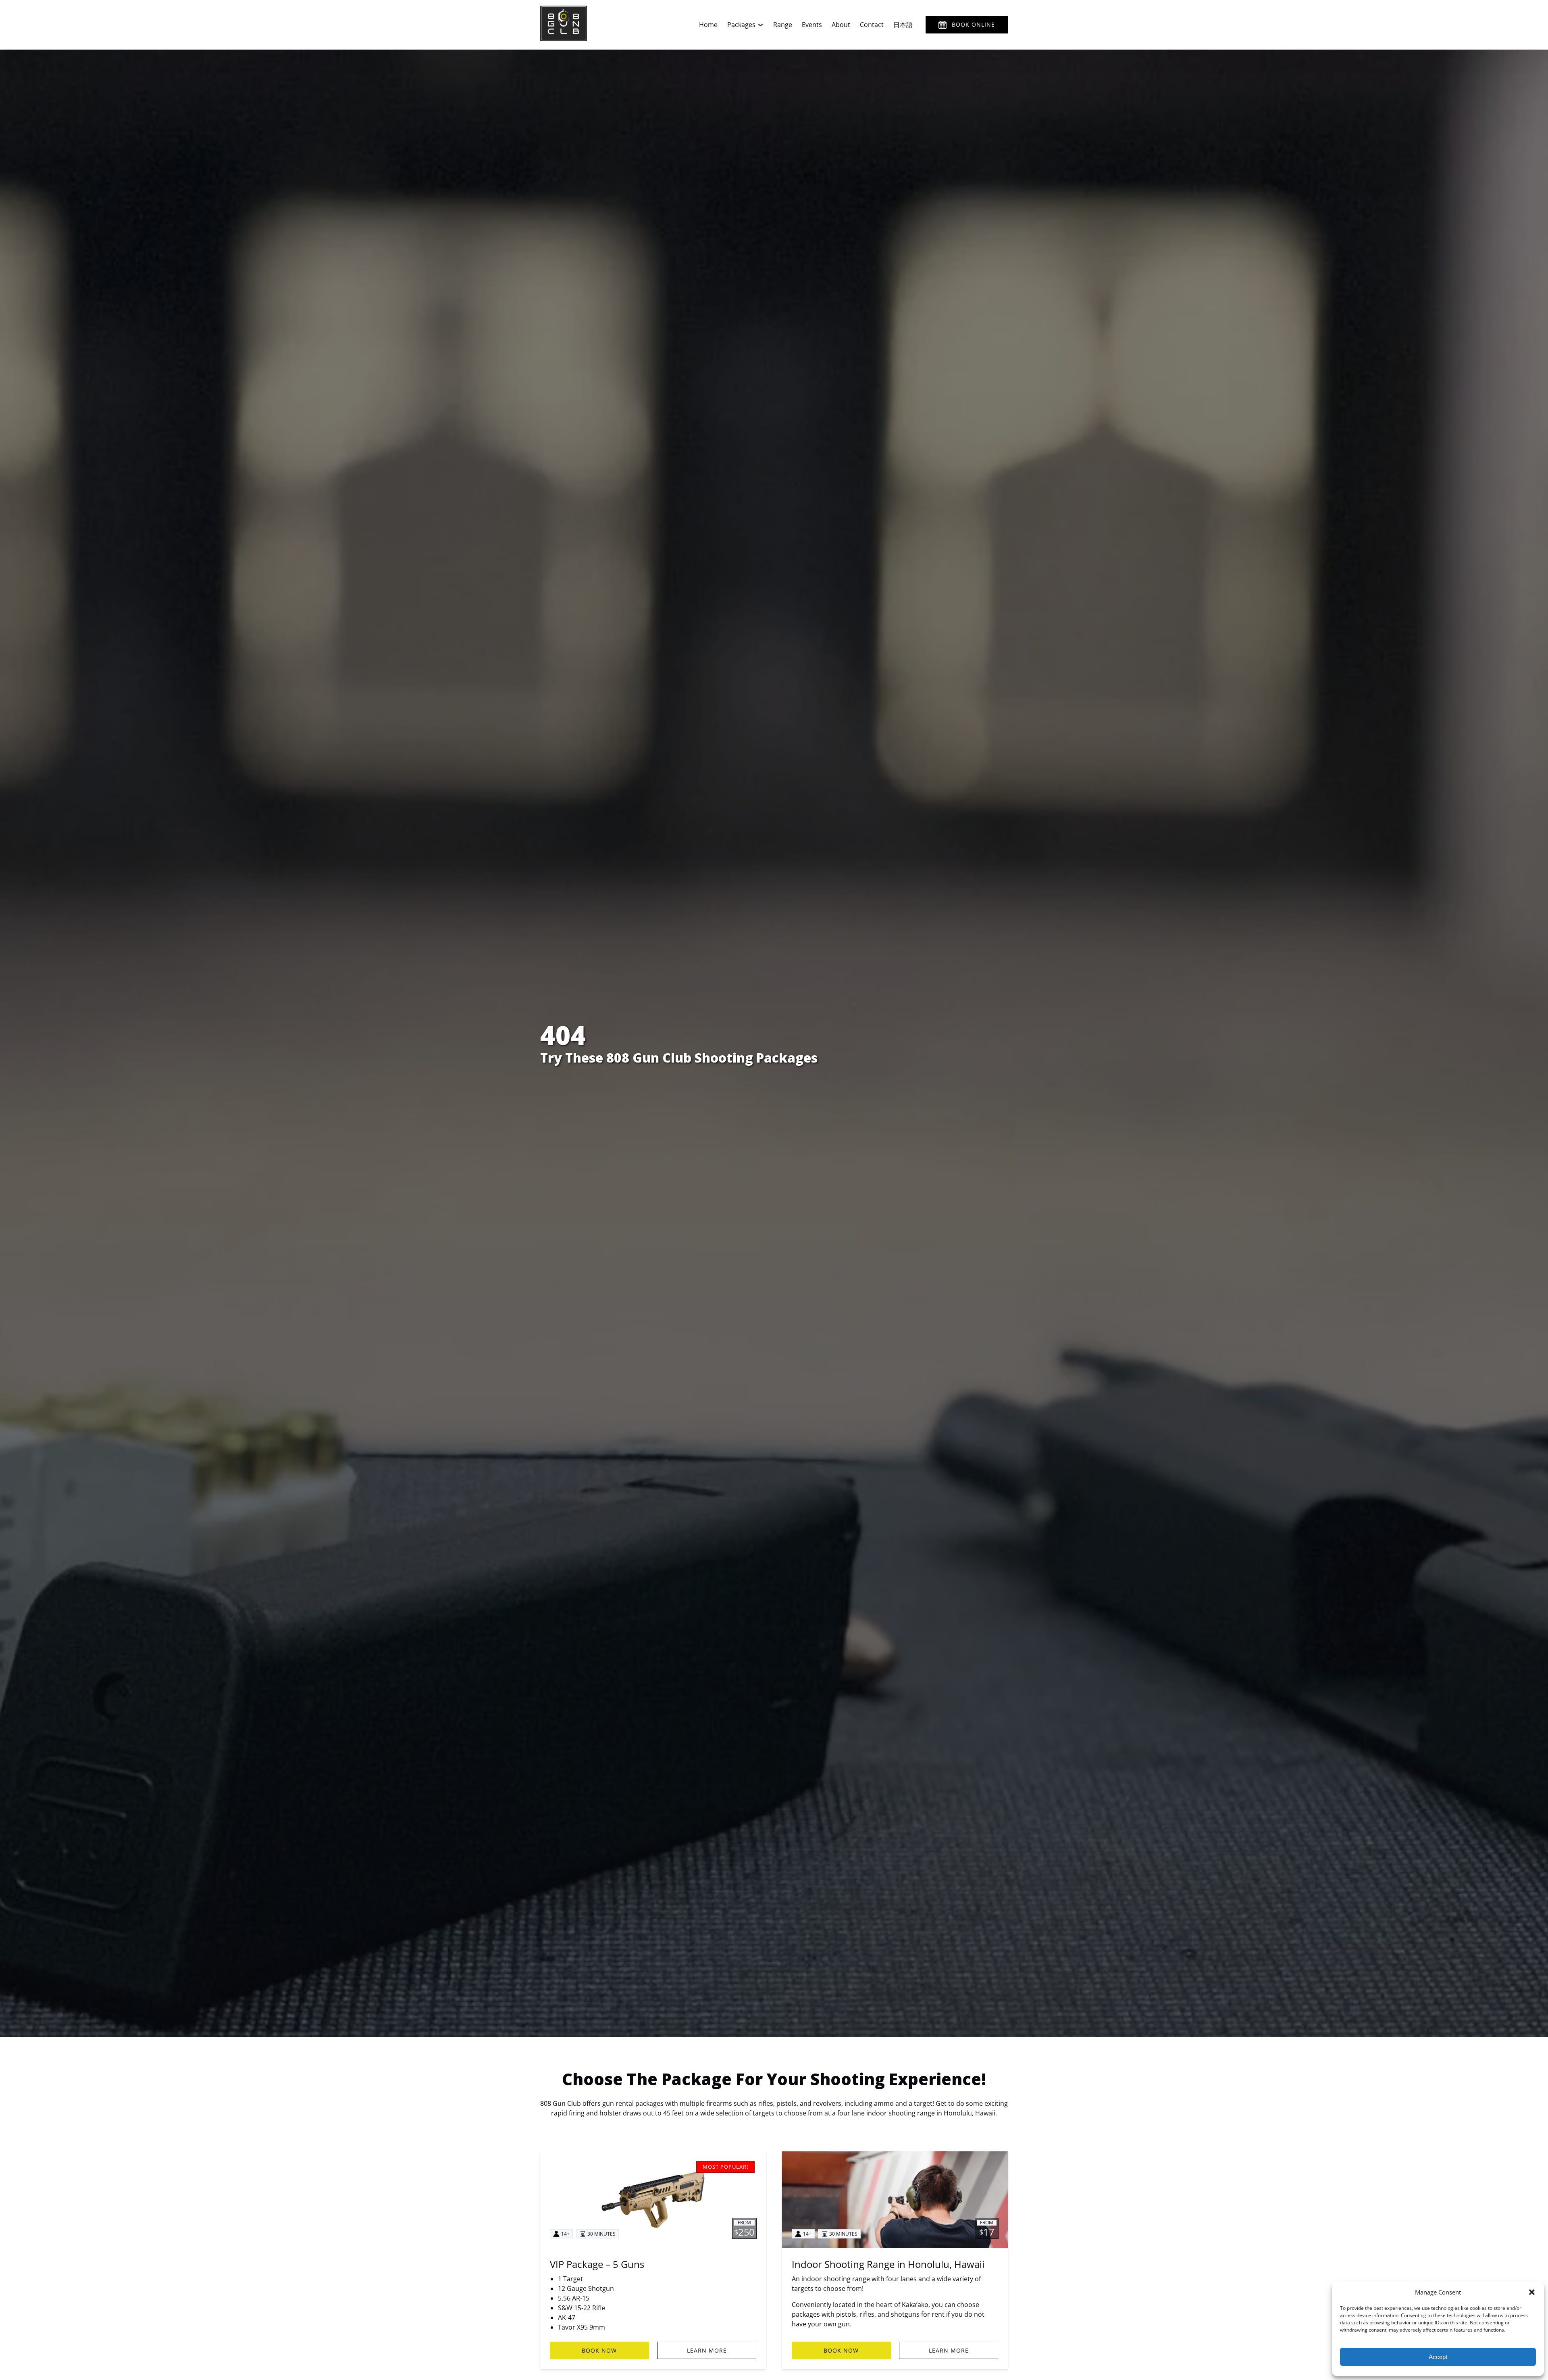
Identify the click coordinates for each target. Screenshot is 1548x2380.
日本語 (903, 25)
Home (708, 25)
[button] (1532, 2292)
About (841, 25)
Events (812, 25)
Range (783, 25)
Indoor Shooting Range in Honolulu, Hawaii (888, 2264)
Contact (872, 25)
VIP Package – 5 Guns (597, 2264)
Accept (1438, 2357)
